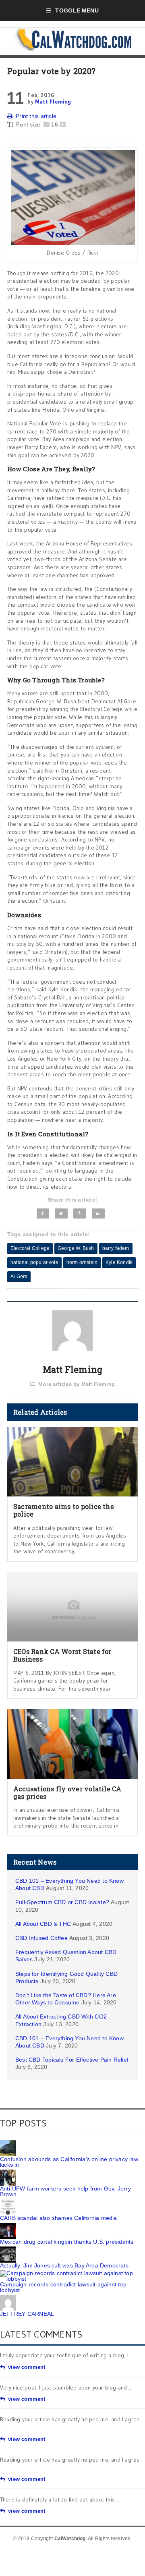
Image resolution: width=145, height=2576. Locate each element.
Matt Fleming (53, 102)
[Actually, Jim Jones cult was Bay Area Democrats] (8, 2249)
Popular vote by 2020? (51, 71)
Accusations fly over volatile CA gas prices (67, 1793)
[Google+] (80, 1213)
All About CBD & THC (43, 1924)
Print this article (36, 116)
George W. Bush (76, 1248)
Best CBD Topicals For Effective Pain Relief (72, 2060)
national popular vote (34, 1262)
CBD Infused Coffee (41, 1938)
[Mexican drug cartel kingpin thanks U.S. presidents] (8, 2226)
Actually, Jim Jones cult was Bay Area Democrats (64, 2265)
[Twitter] (61, 1213)
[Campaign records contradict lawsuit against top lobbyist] (72, 2273)
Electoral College (30, 1248)
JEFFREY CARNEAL (27, 2314)
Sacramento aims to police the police (64, 1510)
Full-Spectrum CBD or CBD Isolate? (62, 1902)
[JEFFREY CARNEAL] (8, 2298)
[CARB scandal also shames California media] (8, 2202)
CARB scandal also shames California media (59, 2218)
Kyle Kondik (119, 1262)
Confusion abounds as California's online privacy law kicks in (69, 2162)
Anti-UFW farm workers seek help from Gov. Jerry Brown (65, 2191)
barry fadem (116, 1248)
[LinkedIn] (98, 1213)
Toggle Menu (77, 10)
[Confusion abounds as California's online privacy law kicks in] (8, 2143)
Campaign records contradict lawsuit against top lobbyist (63, 2287)
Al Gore (19, 1277)
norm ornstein (82, 1262)
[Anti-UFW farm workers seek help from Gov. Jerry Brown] (8, 2172)
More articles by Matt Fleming (77, 1384)
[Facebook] (43, 1213)
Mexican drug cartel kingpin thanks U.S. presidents (67, 2242)
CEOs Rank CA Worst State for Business (62, 1655)
